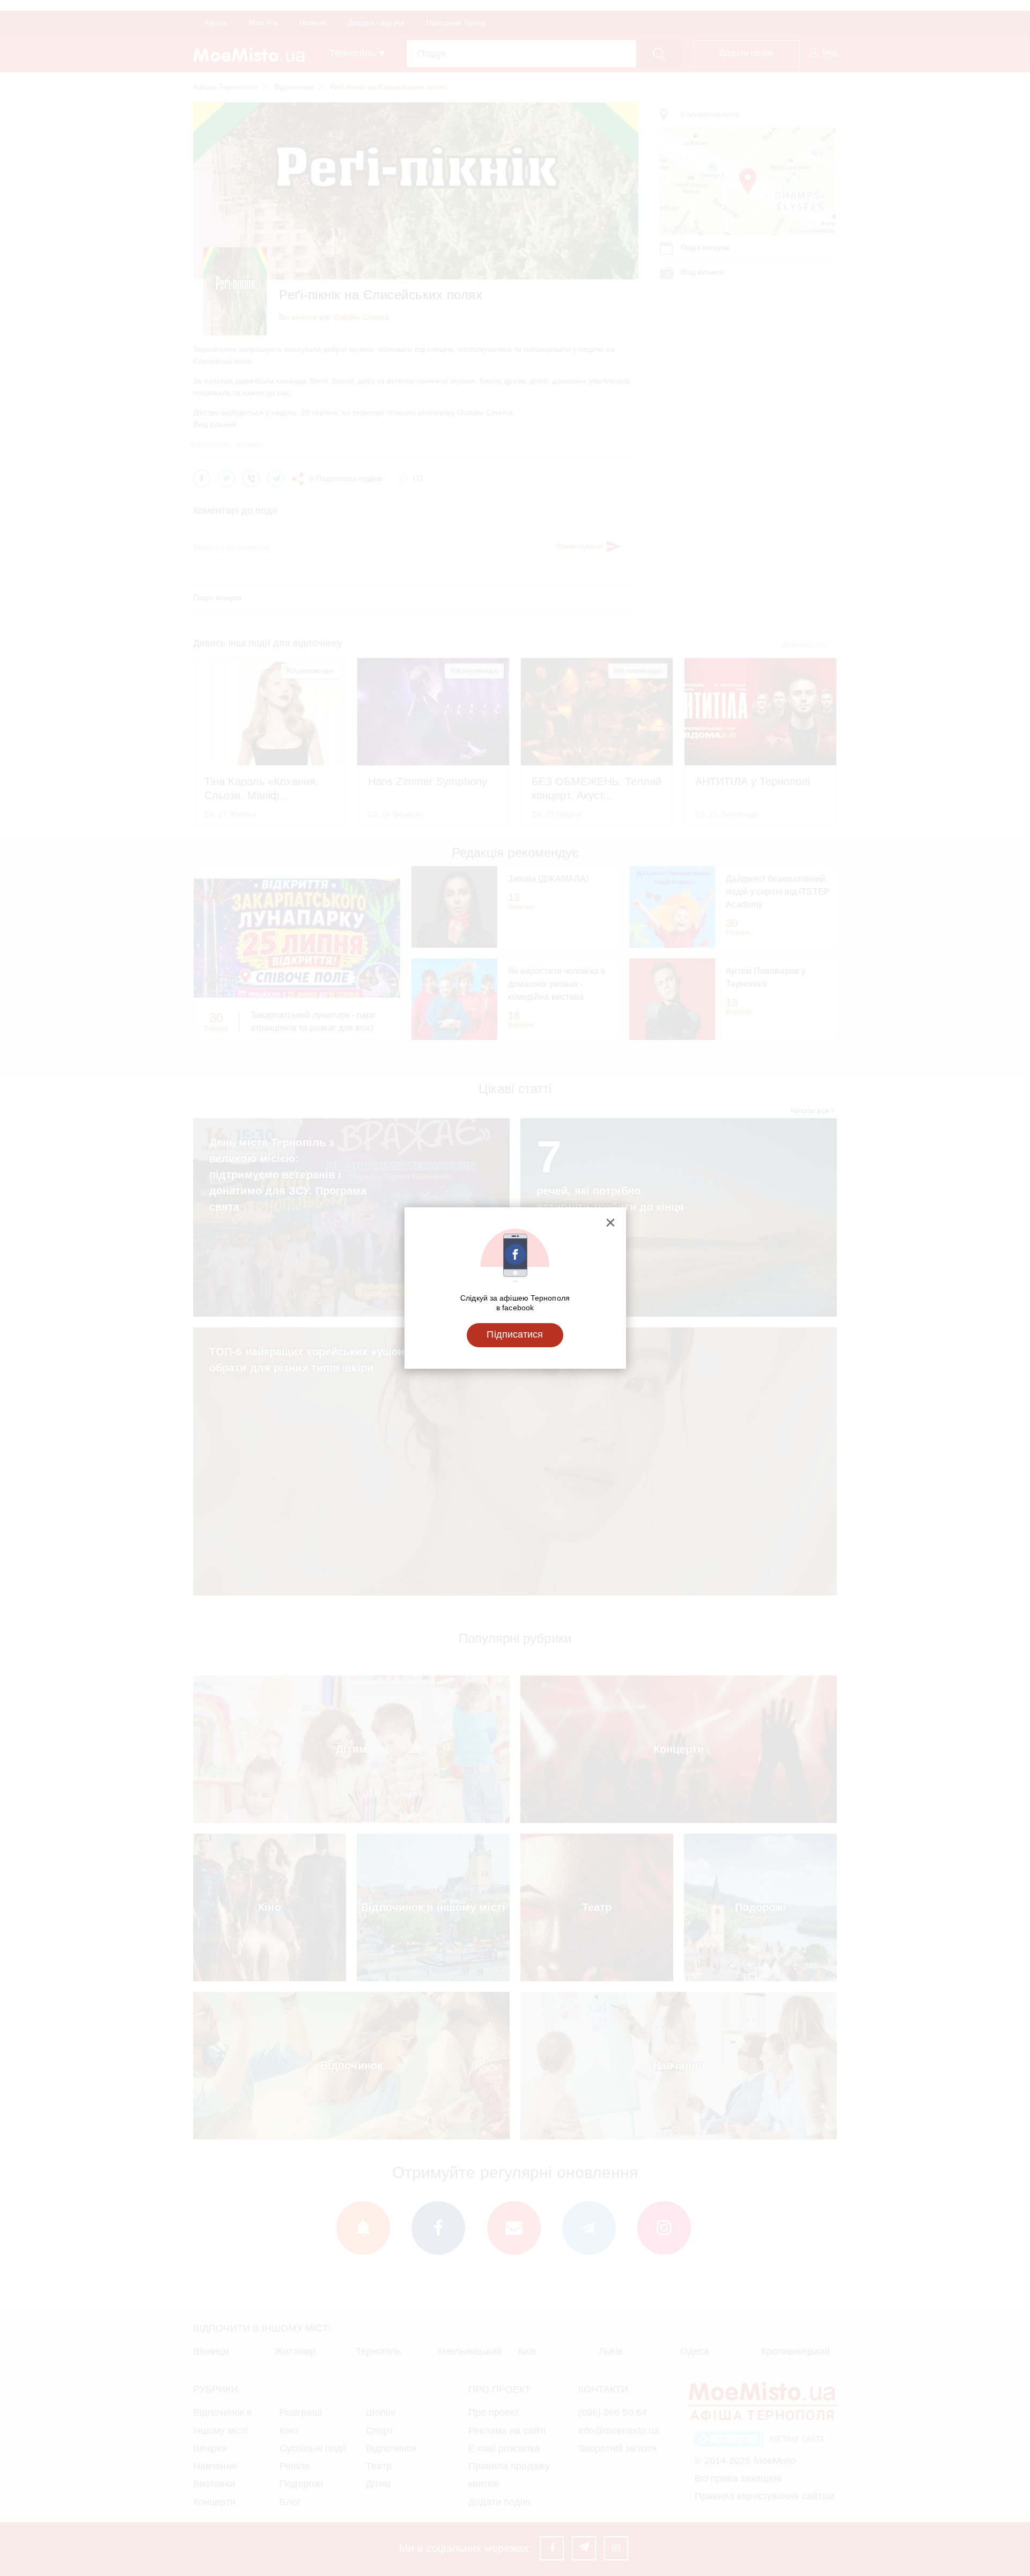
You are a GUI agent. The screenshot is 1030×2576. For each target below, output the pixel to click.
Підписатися (515, 1334)
